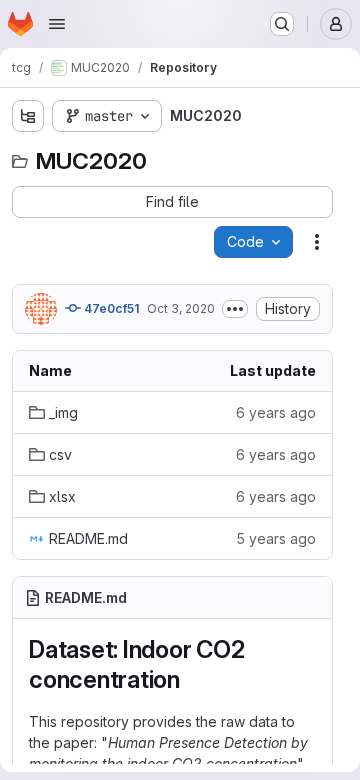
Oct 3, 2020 (181, 308)
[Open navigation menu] (57, 24)
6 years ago (276, 412)
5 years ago (276, 538)
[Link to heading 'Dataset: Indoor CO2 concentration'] (193, 679)
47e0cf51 (110, 308)
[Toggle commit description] (235, 309)
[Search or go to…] (282, 24)
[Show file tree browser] (28, 116)
